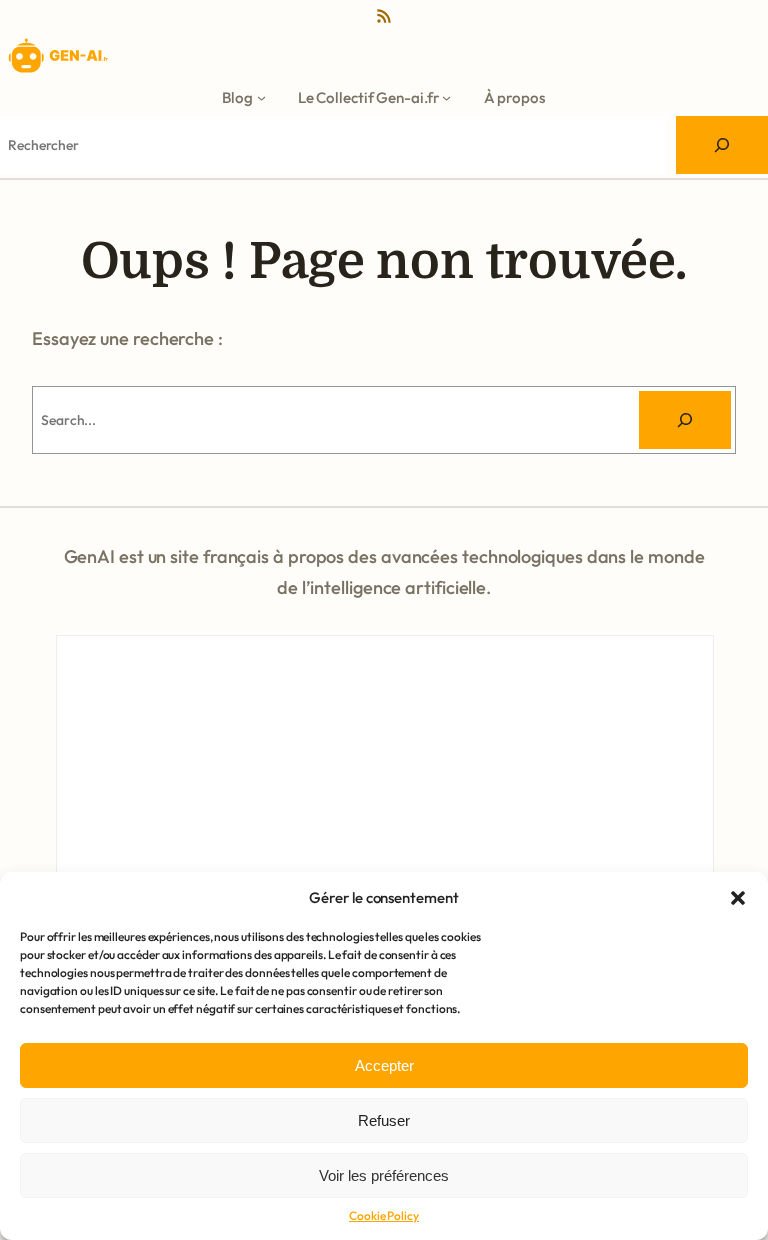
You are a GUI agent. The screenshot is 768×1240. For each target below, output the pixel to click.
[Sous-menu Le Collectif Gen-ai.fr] (446, 97)
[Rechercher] (685, 420)
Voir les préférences (384, 1175)
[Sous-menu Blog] (261, 97)
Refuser (384, 1120)
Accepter (384, 1065)
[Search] (722, 145)
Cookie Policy (384, 1215)
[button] (738, 898)
